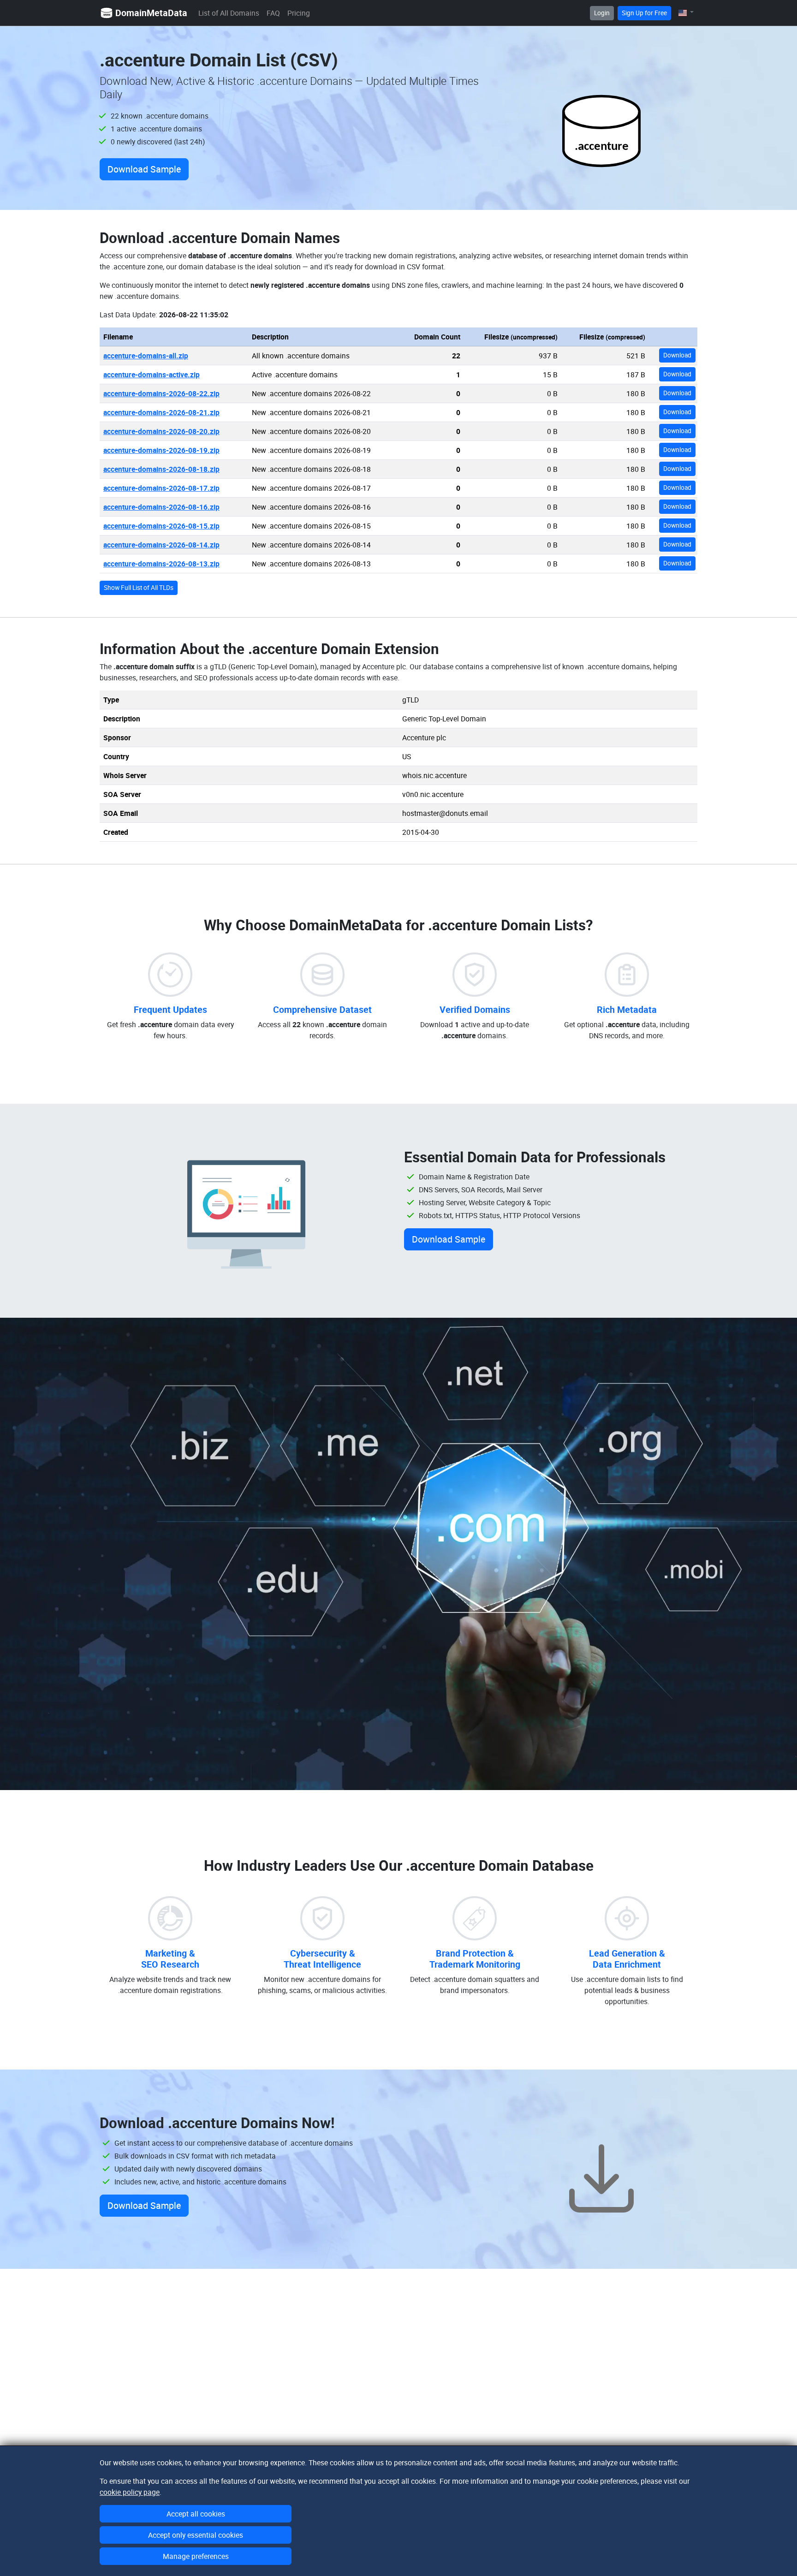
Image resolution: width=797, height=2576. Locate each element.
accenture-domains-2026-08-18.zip (161, 469)
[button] (686, 13)
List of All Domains (229, 13)
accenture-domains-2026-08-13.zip (161, 564)
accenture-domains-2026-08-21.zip (161, 412)
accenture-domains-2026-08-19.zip (161, 450)
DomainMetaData (151, 13)
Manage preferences (196, 2556)
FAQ (273, 13)
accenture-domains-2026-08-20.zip (161, 431)
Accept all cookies (196, 2514)
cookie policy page (130, 2492)
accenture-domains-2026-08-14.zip (161, 545)
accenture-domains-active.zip (152, 375)
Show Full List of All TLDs (139, 588)
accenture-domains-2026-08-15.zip (161, 526)
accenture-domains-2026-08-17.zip (161, 488)
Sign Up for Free (644, 13)
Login (602, 13)
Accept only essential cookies (196, 2535)
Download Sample (144, 169)
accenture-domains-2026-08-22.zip (161, 393)
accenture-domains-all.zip (146, 356)
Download (677, 355)
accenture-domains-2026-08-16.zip (161, 507)
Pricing (299, 13)
